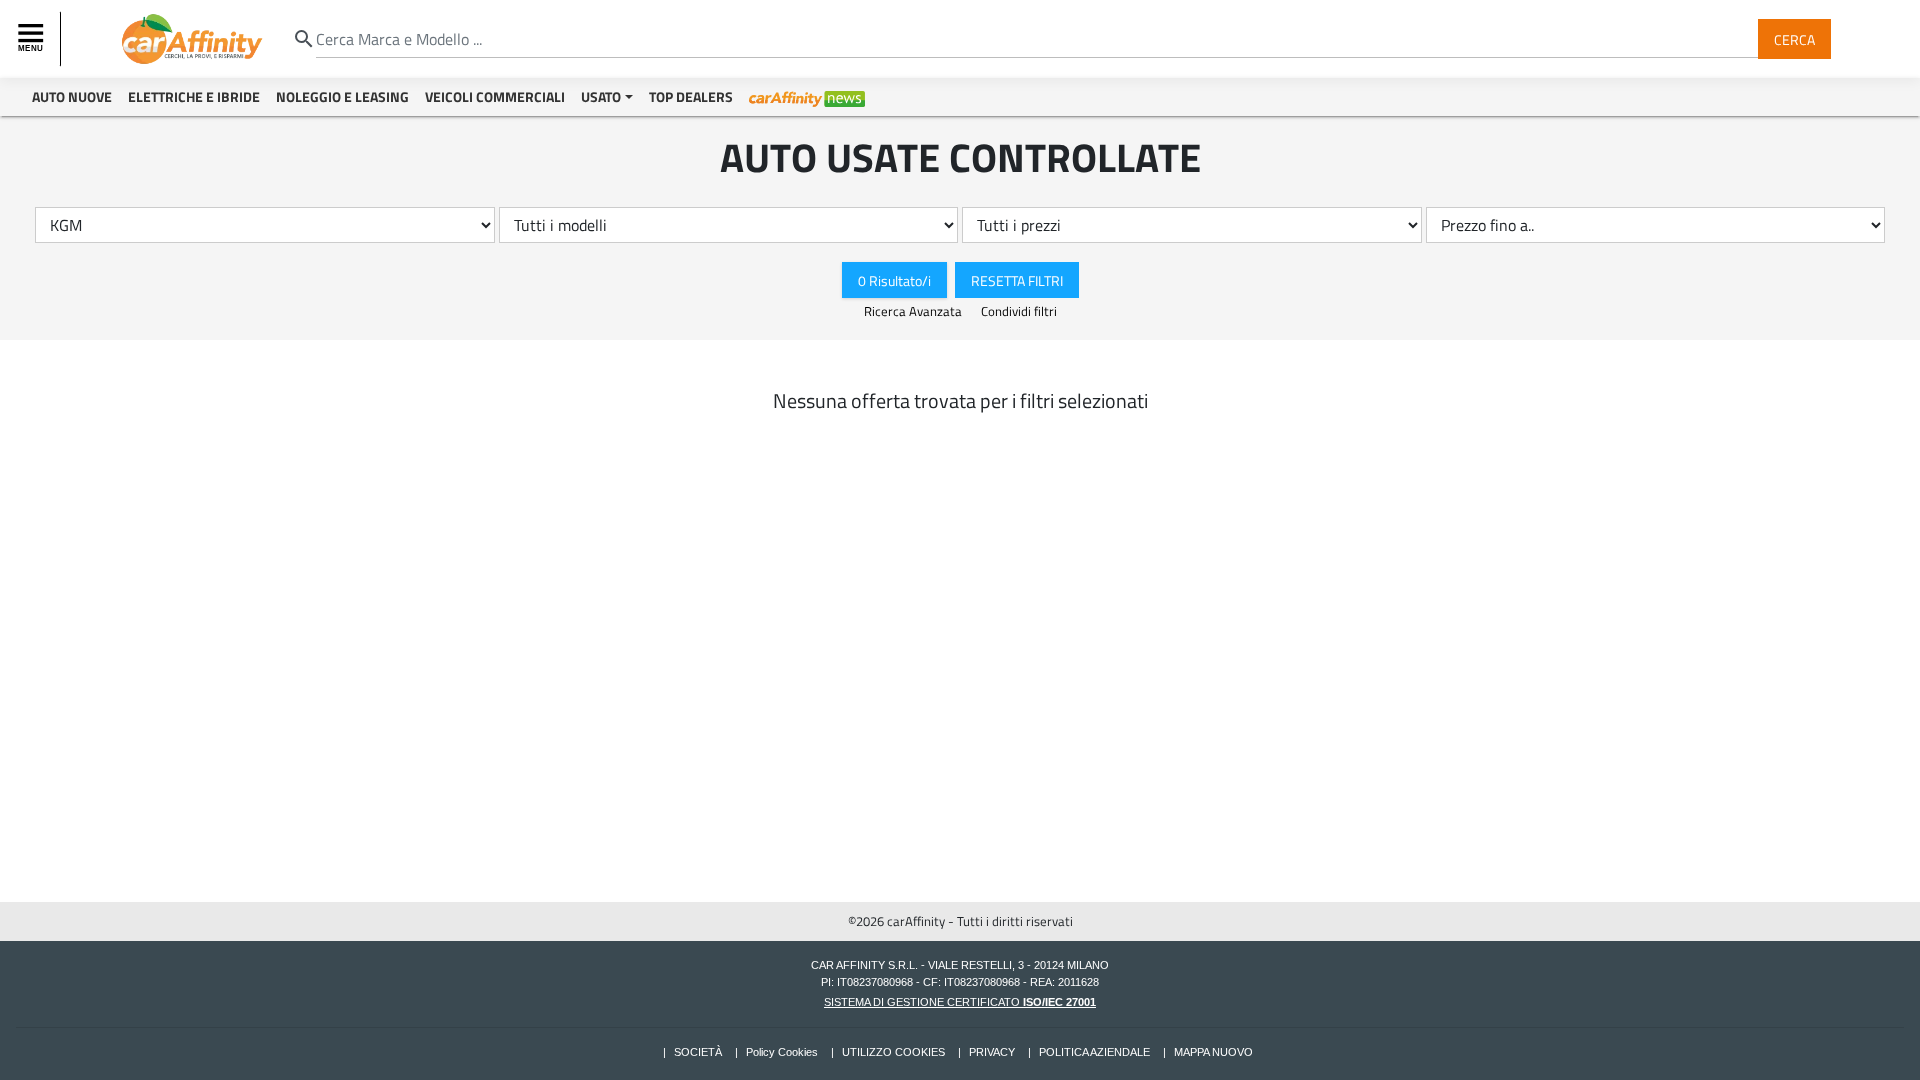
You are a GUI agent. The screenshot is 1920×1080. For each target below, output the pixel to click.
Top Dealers (691, 96)
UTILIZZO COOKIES (893, 1052)
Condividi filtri (1019, 311)
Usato (601, 96)
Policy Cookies (782, 1052)
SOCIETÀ (698, 1052)
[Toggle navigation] (33, 39)
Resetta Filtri (1017, 279)
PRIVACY (992, 1052)
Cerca (1794, 38)
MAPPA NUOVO (1213, 1052)
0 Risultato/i (894, 279)
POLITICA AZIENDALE (1094, 1052)
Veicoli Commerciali (495, 96)
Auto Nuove (72, 96)
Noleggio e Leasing (342, 96)
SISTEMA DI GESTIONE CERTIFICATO (960, 1002)
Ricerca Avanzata (914, 311)
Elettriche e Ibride (194, 96)
